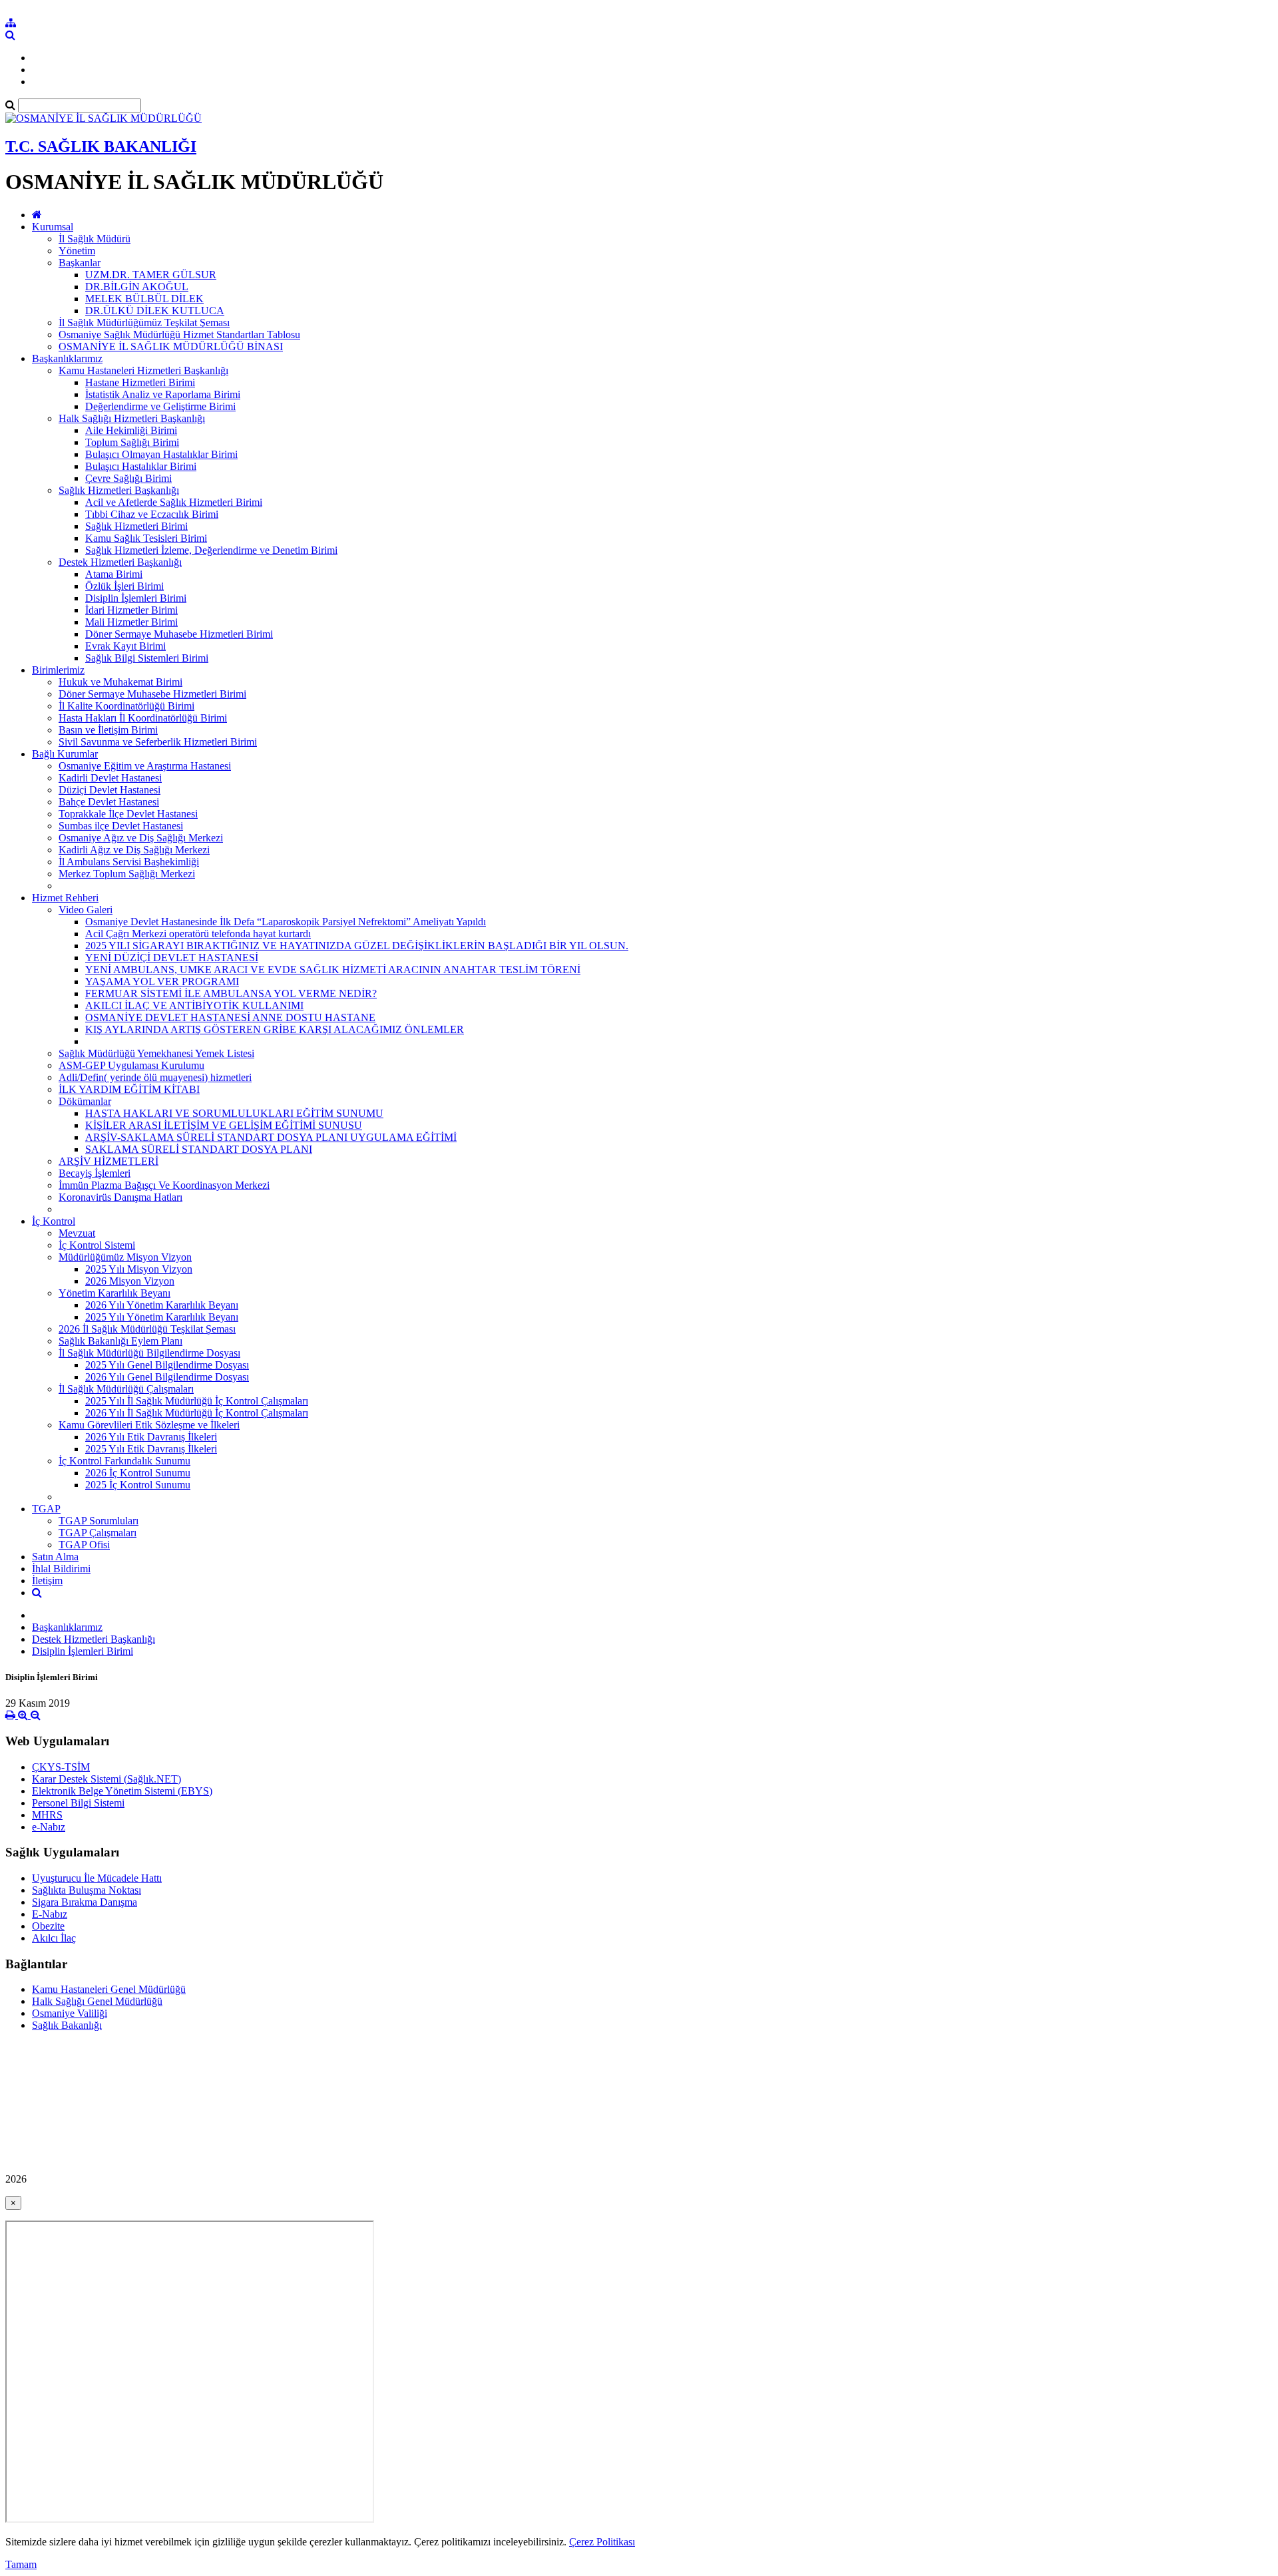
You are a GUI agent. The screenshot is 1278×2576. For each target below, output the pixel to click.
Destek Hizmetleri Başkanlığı (120, 562)
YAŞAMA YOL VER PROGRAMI (162, 981)
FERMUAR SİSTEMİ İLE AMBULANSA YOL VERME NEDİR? (231, 993)
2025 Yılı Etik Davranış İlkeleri (151, 1449)
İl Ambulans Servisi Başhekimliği (129, 862)
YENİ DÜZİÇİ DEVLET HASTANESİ (172, 958)
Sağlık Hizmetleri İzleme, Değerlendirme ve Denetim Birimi (211, 550)
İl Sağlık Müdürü (95, 239)
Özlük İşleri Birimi (124, 586)
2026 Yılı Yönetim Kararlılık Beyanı (162, 1305)
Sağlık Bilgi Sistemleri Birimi (147, 658)
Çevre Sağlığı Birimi (128, 478)
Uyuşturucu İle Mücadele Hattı (97, 1878)
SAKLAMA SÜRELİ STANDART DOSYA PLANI (199, 1149)
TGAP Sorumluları (99, 1521)
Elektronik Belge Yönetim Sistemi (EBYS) (122, 1791)
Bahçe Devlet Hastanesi (109, 802)
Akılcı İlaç (54, 1938)
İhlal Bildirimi (61, 1569)
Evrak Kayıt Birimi (125, 646)
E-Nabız (50, 1914)
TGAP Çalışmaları (98, 1533)
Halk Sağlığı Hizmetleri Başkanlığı (132, 418)
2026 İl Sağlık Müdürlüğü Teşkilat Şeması (147, 1329)
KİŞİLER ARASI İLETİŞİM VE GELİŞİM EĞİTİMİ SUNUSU (224, 1125)
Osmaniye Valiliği (70, 2013)
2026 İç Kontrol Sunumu (138, 1473)
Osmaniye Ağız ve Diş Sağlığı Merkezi (141, 838)
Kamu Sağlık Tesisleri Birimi (146, 538)
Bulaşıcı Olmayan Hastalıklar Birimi (161, 454)
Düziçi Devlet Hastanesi (109, 790)
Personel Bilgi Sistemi (78, 1803)
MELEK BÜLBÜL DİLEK (144, 299)
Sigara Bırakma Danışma (85, 1902)
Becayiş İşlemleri (95, 1173)
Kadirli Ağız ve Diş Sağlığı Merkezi (134, 850)
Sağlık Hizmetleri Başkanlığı (119, 490)
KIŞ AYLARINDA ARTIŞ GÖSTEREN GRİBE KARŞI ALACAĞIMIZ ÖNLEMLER (275, 1029)
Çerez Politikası (602, 2542)
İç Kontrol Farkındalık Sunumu (124, 1461)
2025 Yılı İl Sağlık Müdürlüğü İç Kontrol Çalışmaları (197, 1401)
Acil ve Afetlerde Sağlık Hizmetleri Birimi (174, 502)
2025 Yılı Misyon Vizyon (139, 1269)
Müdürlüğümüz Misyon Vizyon (125, 1257)
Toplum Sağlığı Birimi (132, 442)
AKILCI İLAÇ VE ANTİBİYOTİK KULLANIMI (194, 1005)
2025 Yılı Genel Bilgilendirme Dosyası (167, 1365)
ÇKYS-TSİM (61, 1767)
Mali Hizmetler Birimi (131, 622)
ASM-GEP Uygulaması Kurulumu (131, 1065)
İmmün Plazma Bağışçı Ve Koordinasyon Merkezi (164, 1185)
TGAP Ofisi (84, 1545)
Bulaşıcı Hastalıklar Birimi (141, 466)
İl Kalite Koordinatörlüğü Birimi (126, 706)
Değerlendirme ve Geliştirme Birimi (160, 406)
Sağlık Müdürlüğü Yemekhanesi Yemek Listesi (156, 1053)
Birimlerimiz (58, 670)
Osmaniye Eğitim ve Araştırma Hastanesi (145, 766)
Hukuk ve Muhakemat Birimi (120, 682)
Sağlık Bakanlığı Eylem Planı (120, 1341)
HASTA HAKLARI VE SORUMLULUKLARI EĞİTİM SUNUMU (234, 1113)
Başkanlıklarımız (67, 358)
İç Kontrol (54, 1221)
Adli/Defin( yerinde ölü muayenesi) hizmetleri (155, 1077)
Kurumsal (53, 227)
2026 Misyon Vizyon (130, 1281)
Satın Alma (55, 1557)
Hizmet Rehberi (65, 898)
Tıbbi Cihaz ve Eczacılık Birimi (152, 514)
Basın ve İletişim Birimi (108, 730)
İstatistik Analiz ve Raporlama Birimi (163, 394)
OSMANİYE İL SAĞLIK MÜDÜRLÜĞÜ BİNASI (171, 346)
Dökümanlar (85, 1101)
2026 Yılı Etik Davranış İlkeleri (151, 1437)
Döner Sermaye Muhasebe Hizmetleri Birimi (179, 634)
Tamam (21, 2564)
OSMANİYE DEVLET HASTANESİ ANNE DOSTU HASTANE (230, 1017)
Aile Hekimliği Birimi (131, 430)
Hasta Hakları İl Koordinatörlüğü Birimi (143, 718)
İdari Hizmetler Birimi (131, 610)
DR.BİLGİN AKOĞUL (137, 287)
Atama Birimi (114, 574)
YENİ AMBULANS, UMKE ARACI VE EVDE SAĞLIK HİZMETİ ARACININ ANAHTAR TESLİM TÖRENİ (333, 969)
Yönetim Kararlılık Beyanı (114, 1293)
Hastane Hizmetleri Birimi (140, 382)
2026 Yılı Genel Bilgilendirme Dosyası (167, 1377)
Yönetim (77, 251)
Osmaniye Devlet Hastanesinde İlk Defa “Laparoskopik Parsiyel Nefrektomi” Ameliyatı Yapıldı (286, 922)
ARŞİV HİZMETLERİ (108, 1161)
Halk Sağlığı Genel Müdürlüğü (97, 2001)
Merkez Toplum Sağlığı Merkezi (127, 874)
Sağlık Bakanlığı (67, 2025)
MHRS (47, 1815)
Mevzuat (77, 1233)
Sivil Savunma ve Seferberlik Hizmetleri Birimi (158, 742)
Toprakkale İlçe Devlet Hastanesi (128, 814)
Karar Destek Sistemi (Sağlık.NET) (106, 1779)
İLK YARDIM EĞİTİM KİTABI (129, 1089)
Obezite (48, 1926)
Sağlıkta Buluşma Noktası (87, 1890)
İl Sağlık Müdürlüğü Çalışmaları (126, 1389)
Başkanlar (80, 263)
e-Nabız (49, 1827)
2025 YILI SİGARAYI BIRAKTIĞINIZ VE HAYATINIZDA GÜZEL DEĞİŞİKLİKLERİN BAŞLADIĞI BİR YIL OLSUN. (357, 946)
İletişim (47, 1581)
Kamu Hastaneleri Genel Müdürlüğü (109, 1989)
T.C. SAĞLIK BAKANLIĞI (101, 146)
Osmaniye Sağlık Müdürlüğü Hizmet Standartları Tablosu (179, 334)
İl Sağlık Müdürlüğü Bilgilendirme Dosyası (149, 1353)
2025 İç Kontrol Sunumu (138, 1485)
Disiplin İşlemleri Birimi (136, 598)
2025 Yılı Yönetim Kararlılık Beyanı (162, 1317)
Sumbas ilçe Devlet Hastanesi (121, 826)
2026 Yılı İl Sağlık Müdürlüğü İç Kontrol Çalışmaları (197, 1413)
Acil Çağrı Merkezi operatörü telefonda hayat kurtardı (198, 934)
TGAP (46, 1509)
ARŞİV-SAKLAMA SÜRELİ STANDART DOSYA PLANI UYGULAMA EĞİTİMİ (271, 1137)
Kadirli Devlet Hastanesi (110, 778)
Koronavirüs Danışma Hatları (120, 1197)
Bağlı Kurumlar (65, 754)
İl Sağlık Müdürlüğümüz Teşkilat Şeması (144, 322)
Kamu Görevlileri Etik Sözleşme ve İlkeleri (149, 1425)
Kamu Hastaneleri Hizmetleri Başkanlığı (143, 370)
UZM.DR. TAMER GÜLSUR (151, 275)
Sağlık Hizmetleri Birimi (136, 526)
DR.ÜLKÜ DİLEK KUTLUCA (155, 311)
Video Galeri (86, 910)
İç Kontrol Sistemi (97, 1245)
